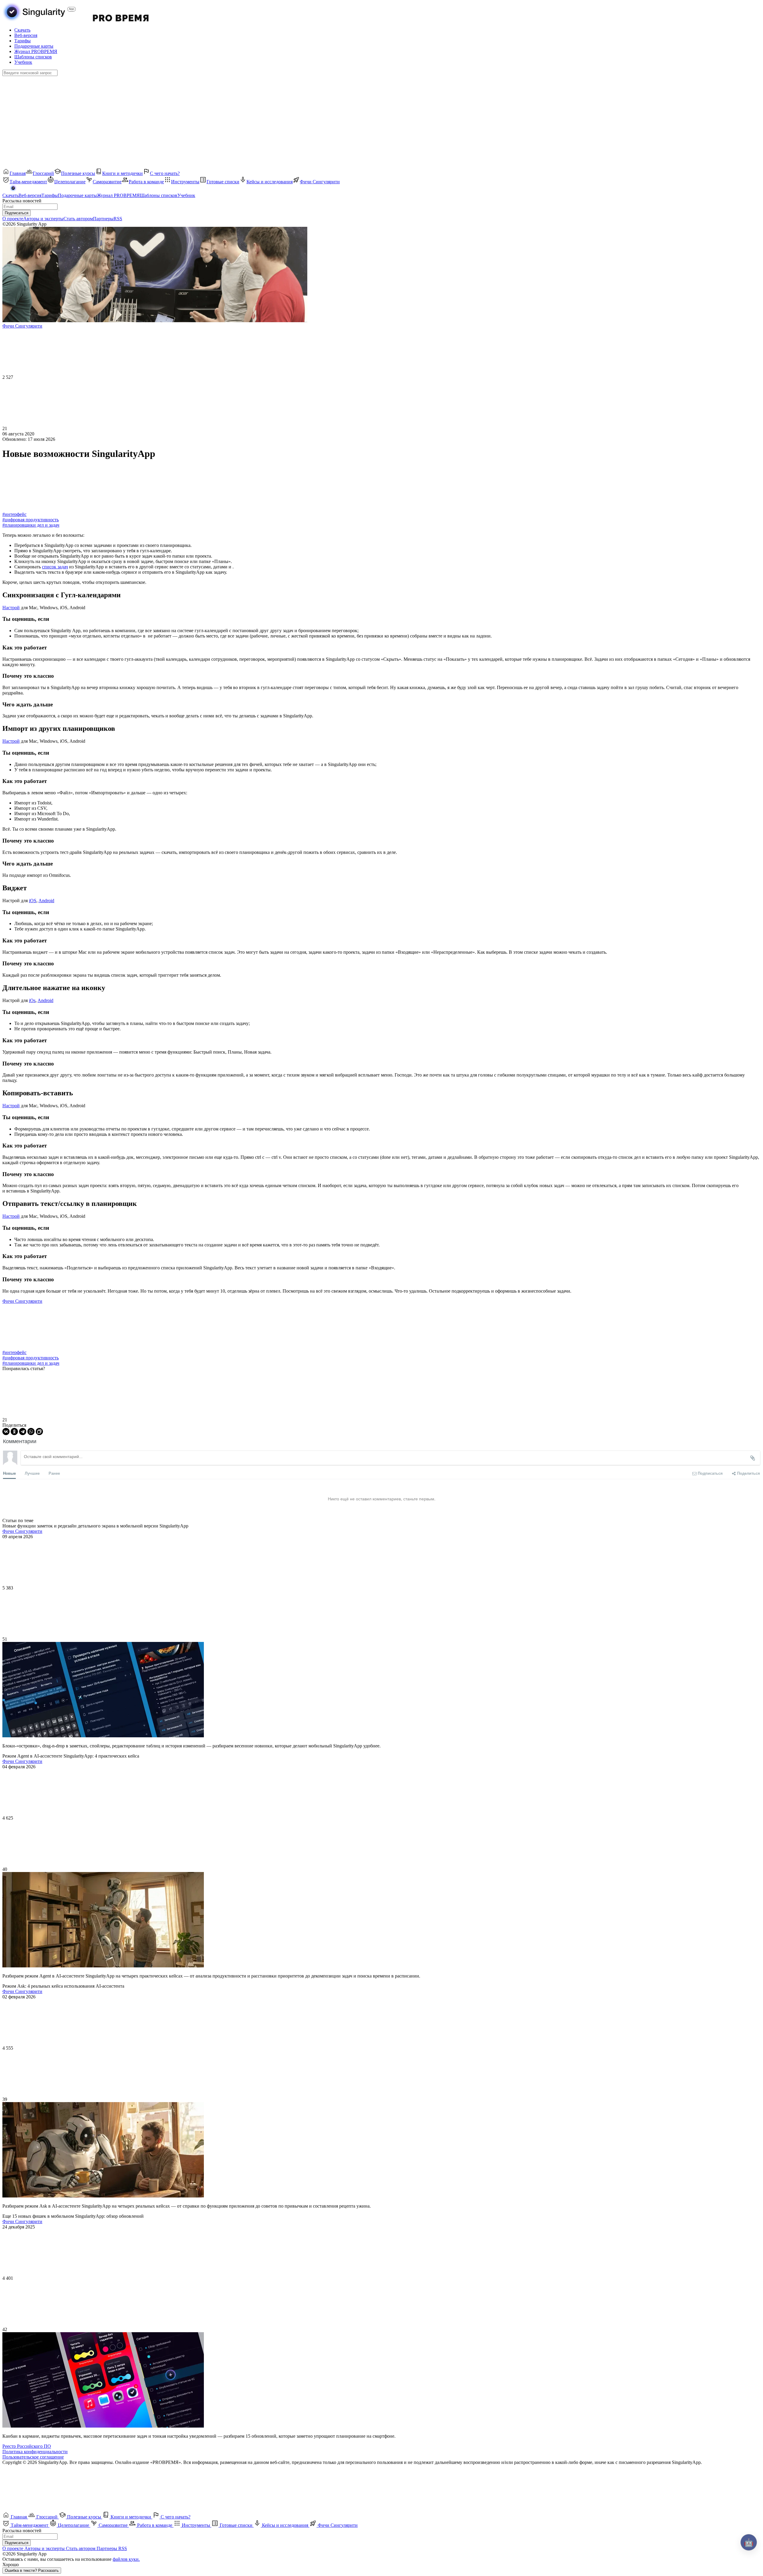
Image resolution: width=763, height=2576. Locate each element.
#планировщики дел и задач (31, 525)
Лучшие (32, 1473)
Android (46, 901)
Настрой (11, 608)
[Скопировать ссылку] (39, 1432)
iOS (33, 901)
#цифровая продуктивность (31, 520)
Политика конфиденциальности (35, 2452)
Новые (9, 1473)
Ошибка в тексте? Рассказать (32, 2570)
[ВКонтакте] (6, 1432)
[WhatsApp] (31, 1432)
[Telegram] (23, 1432)
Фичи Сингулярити (22, 1301)
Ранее (54, 1473)
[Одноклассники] (14, 1432)
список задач (55, 567)
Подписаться (17, 213)
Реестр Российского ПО (27, 2446)
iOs (32, 1000)
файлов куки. (126, 2559)
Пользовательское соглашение (33, 2457)
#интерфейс (14, 514)
